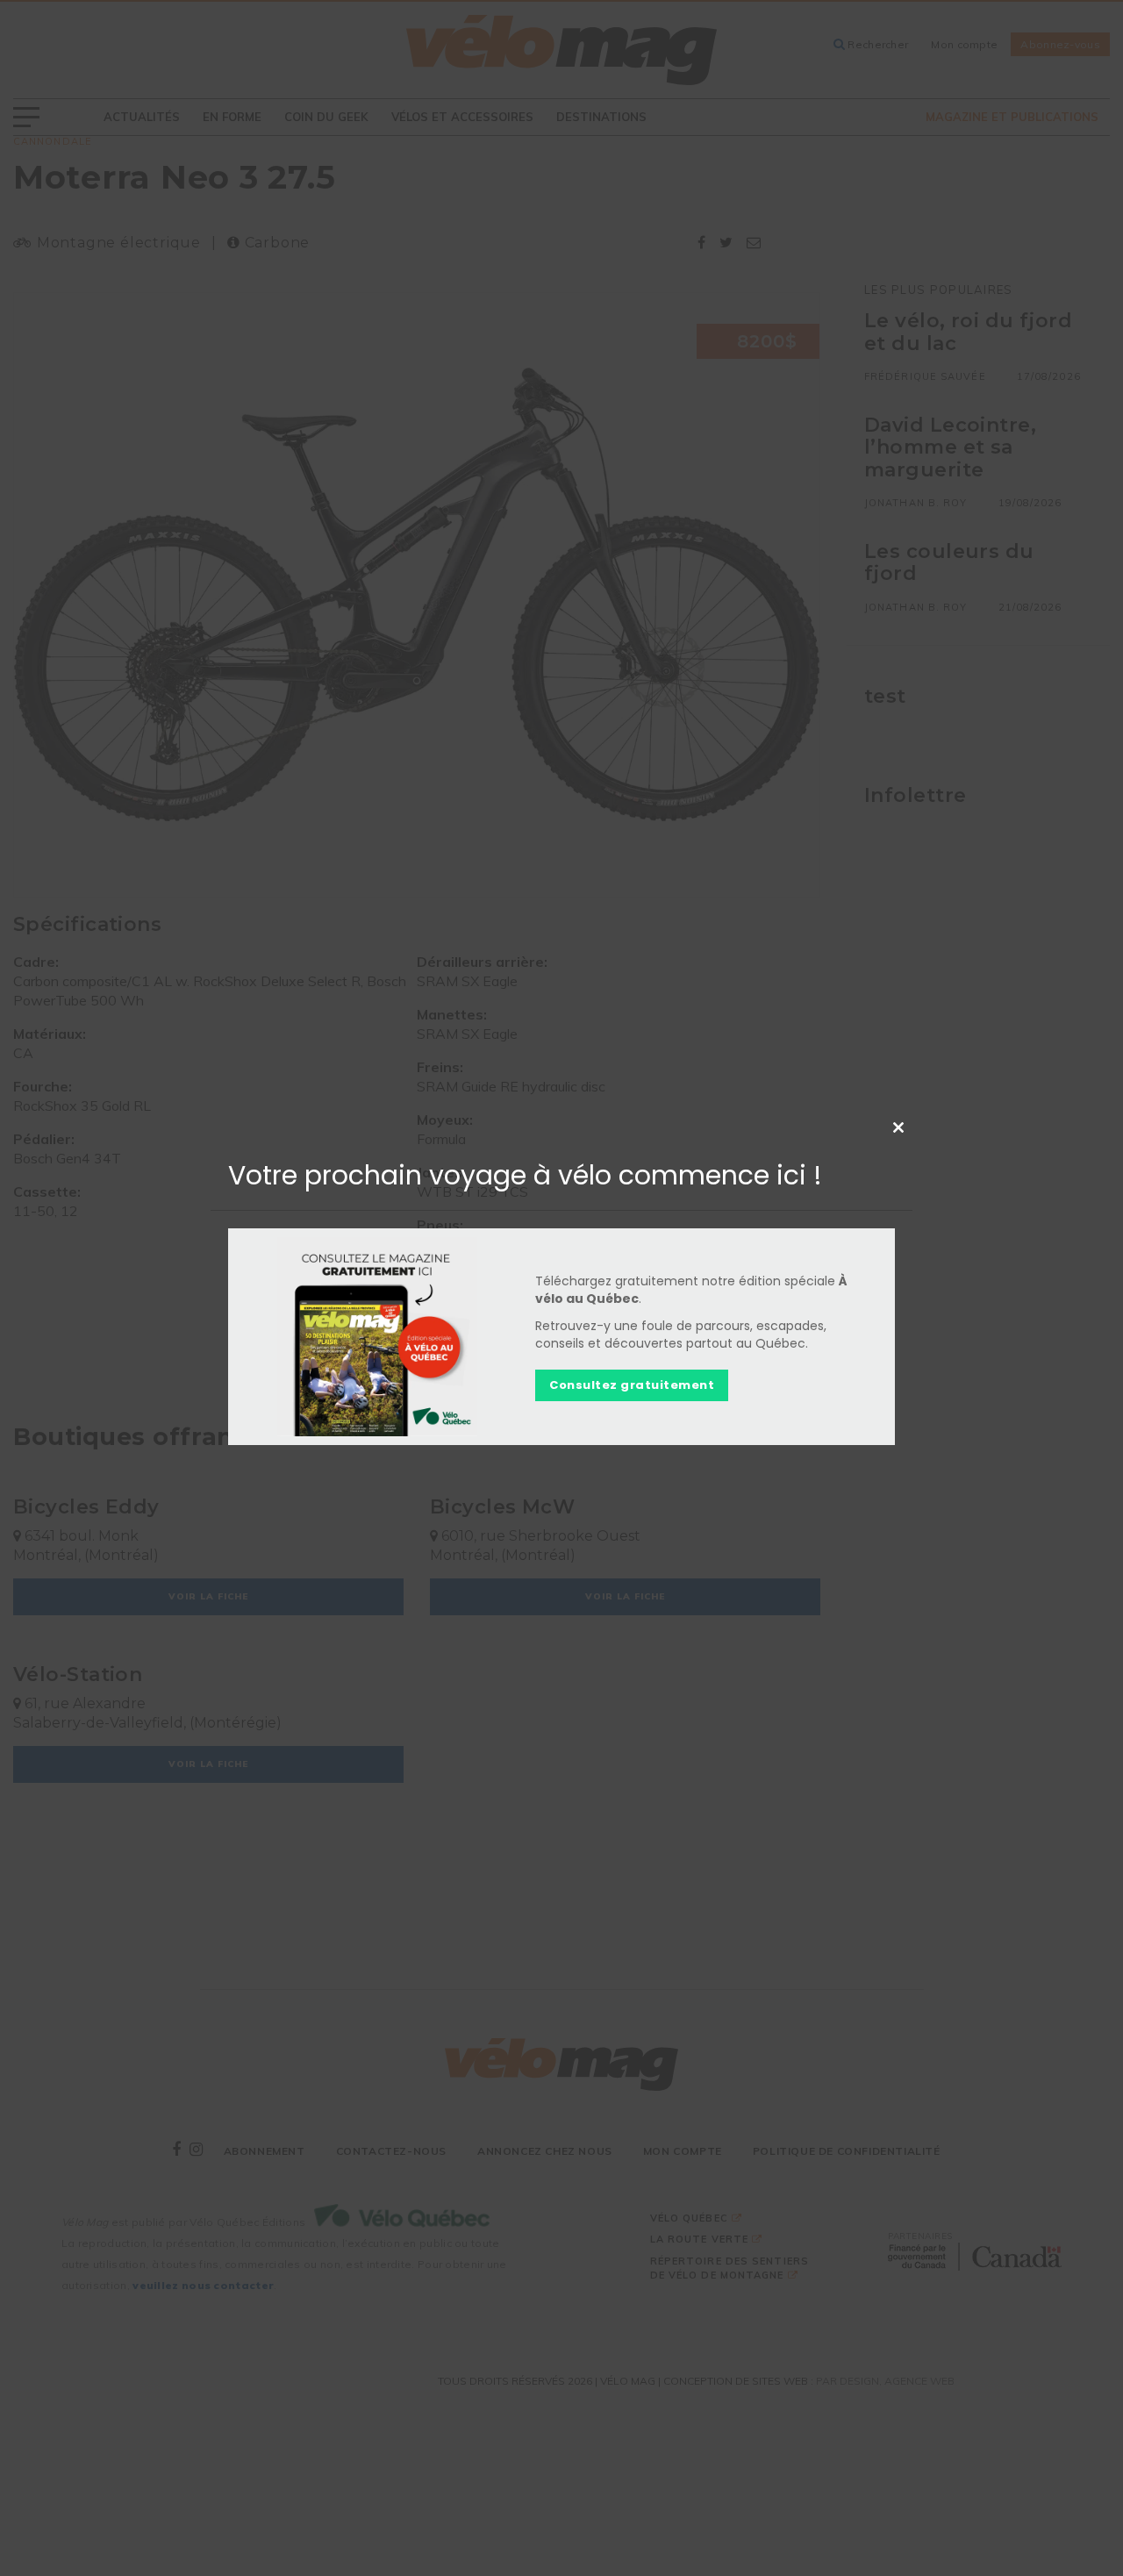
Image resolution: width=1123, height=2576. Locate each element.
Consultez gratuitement (632, 1385)
